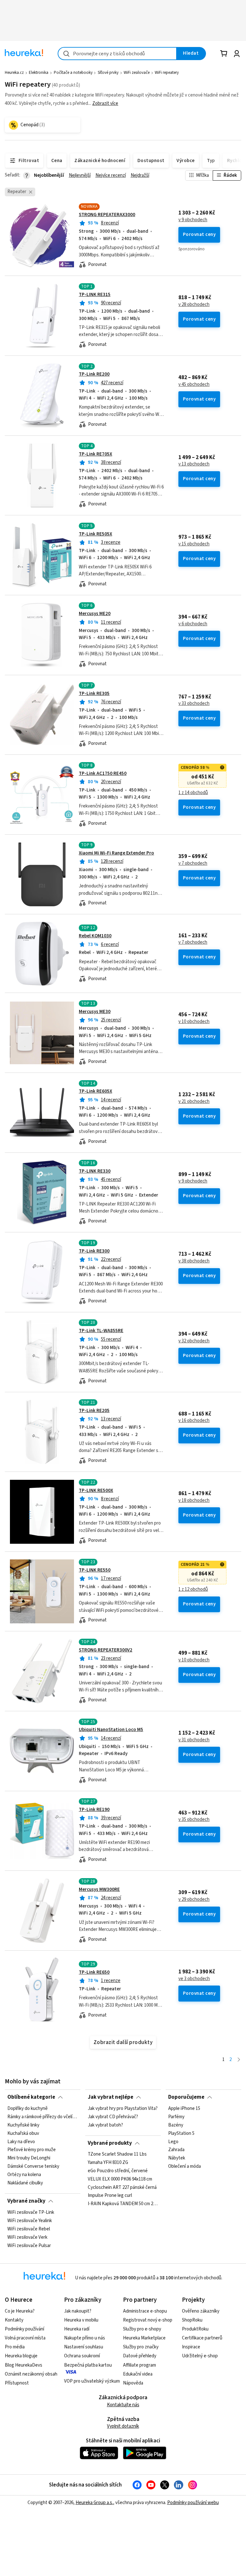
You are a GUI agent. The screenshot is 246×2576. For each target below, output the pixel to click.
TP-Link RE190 (94, 1810)
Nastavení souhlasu (84, 2347)
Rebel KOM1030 (95, 936)
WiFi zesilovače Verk (27, 2237)
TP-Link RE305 (94, 694)
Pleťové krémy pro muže (32, 2150)
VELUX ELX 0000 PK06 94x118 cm (120, 2179)
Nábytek (177, 2158)
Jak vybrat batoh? (105, 2125)
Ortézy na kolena (24, 2175)
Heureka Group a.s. (94, 2503)
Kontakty (14, 2320)
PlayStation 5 (181, 2133)
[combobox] (117, 54)
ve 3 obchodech (194, 1979)
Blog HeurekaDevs (24, 2365)
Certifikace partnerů (202, 2338)
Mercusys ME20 (95, 614)
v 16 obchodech (194, 1421)
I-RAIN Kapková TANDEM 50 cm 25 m (123, 2204)
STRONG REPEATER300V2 (106, 1650)
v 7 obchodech (193, 863)
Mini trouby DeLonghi (29, 2158)
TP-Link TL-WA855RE (101, 1331)
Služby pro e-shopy (142, 2329)
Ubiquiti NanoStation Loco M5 (111, 1730)
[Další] (239, 2060)
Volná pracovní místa (25, 2338)
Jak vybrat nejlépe (111, 2097)
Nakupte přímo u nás (85, 2338)
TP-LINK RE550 (95, 1570)
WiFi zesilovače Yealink (30, 2221)
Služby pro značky (141, 2347)
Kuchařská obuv (23, 2133)
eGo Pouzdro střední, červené (118, 2171)
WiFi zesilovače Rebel (29, 2229)
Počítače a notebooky (73, 73)
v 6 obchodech (193, 624)
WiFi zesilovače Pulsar (29, 2245)
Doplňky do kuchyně (28, 2109)
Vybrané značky (26, 2201)
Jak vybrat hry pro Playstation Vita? (123, 2109)
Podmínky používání (25, 2329)
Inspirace (191, 2347)
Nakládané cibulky (25, 2183)
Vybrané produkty (110, 2143)
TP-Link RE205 (94, 1411)
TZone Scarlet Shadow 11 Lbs (117, 2154)
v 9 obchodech (193, 220)
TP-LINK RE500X (96, 1491)
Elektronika (39, 73)
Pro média (15, 2347)
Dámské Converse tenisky (33, 2166)
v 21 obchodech (194, 1102)
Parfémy (176, 2117)
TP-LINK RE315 (95, 295)
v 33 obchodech (194, 704)
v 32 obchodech (194, 1341)
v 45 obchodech (194, 385)
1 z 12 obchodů (193, 1589)
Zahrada (176, 2150)
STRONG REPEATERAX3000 (107, 215)
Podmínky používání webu (193, 2503)
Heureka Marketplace (144, 2338)
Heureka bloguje (21, 2356)
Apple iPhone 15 (184, 2109)
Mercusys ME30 (95, 1012)
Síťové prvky (108, 73)
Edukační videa (138, 2374)
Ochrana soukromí (82, 2356)
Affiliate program (139, 2365)
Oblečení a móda (184, 2166)
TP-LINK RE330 (95, 1171)
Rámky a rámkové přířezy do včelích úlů (43, 2117)
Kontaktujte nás (123, 2405)
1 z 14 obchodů (193, 793)
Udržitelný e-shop (200, 2356)
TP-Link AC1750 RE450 (103, 773)
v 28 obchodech (194, 305)
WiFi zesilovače (137, 73)
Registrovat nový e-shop (148, 2320)
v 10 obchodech (194, 1022)
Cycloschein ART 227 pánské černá (122, 2188)
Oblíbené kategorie (31, 2097)
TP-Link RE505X (95, 534)
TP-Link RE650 (94, 1972)
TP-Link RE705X (95, 454)
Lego (173, 2142)
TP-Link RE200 (94, 374)
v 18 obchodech (194, 1501)
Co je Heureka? (20, 2311)
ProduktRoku (195, 2329)
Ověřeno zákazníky (201, 2311)
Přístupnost (17, 2383)
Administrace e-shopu (145, 2311)
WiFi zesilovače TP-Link (31, 2213)
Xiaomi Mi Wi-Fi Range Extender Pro (116, 853)
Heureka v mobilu (81, 2320)
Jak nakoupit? (78, 2311)
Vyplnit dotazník (123, 2426)
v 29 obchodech (194, 1900)
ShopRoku (192, 2320)
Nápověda (133, 2383)
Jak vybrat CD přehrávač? (113, 2117)
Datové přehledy (140, 2356)
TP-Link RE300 (94, 1251)
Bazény (176, 2125)
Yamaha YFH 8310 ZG (108, 2163)
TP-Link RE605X (95, 1091)
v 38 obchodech (194, 1261)
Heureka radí (77, 2329)
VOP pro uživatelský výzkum (92, 2381)
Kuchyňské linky (23, 2125)
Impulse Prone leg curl (110, 2196)
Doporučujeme (186, 2097)
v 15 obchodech (194, 544)
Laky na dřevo (21, 2142)
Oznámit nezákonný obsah (31, 2374)
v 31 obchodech (194, 1740)
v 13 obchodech (194, 464)
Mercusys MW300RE (99, 1889)
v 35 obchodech (194, 1820)
